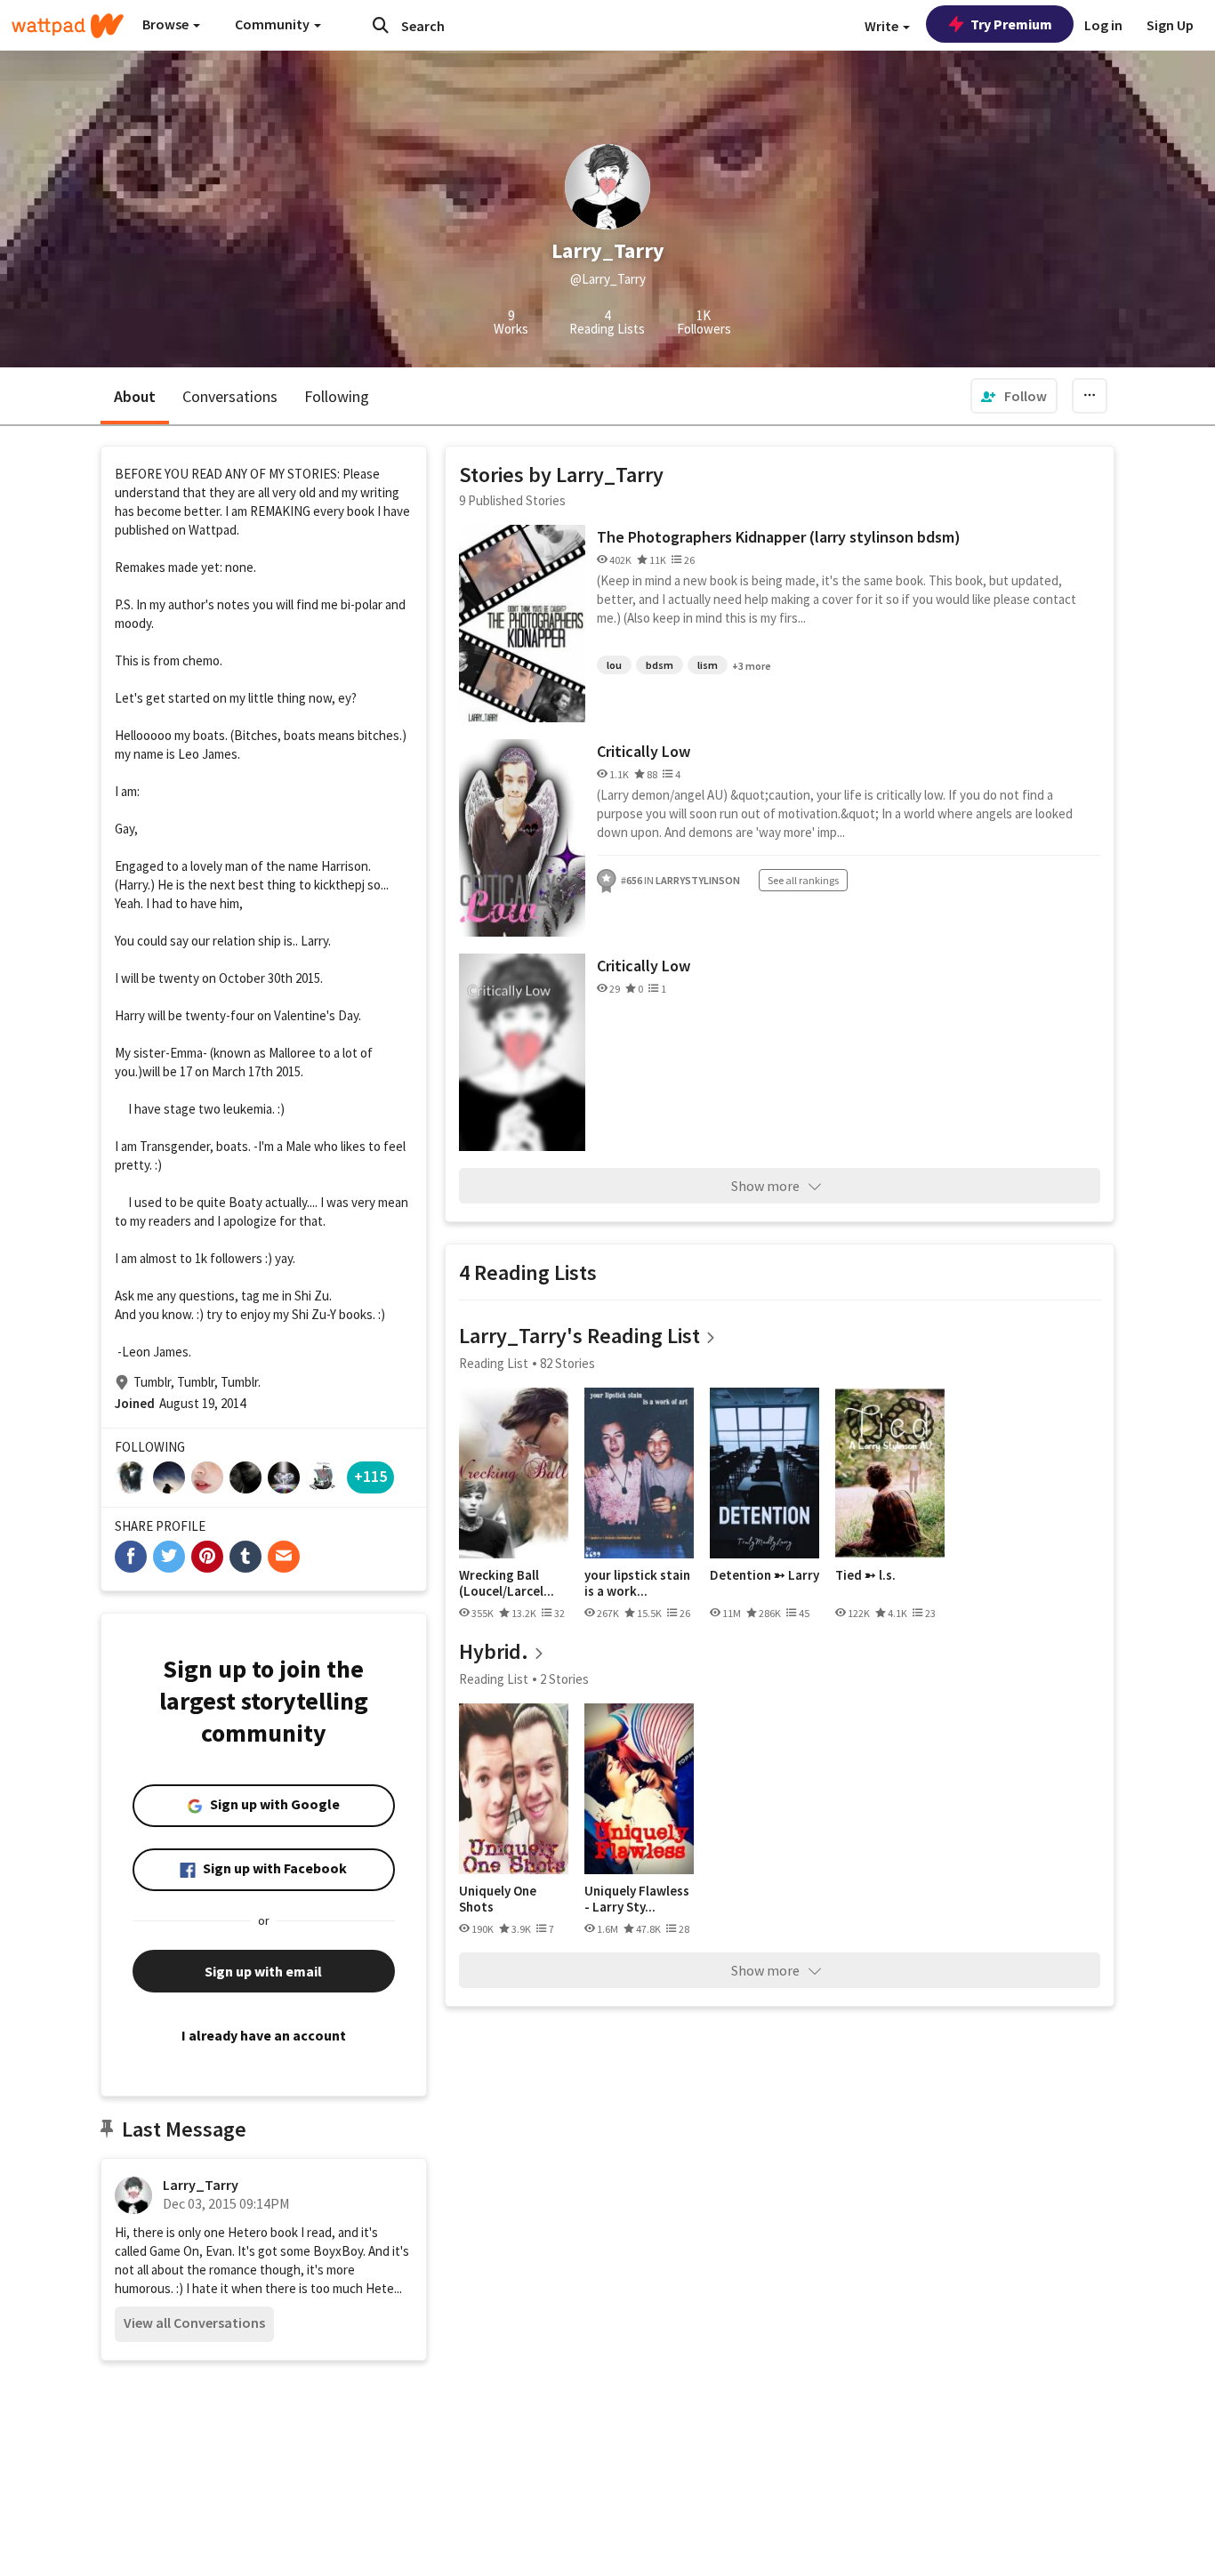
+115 (370, 1476)
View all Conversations (194, 2322)
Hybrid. (494, 1651)
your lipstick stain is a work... (637, 1583)
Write (883, 26)
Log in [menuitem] (1103, 25)
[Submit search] (381, 25)
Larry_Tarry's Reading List (579, 1336)
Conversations (230, 396)
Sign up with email (263, 1971)
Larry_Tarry (201, 2185)
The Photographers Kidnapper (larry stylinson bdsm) (779, 537)
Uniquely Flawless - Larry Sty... (637, 1899)
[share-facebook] (131, 1557)
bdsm (660, 665)
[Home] (68, 26)
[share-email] (284, 1557)
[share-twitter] (169, 1557)
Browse (167, 24)
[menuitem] (1014, 396)
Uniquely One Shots (498, 1899)
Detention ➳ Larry (764, 1575)
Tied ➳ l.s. (865, 1575)
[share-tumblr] (245, 1557)
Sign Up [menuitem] (1170, 25)
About (135, 396)
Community (274, 24)
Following (337, 396)
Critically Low (644, 751)
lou (614, 665)
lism (708, 665)
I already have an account (264, 2035)
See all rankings (803, 880)
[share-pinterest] (207, 1557)
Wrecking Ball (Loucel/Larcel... (507, 1583)
